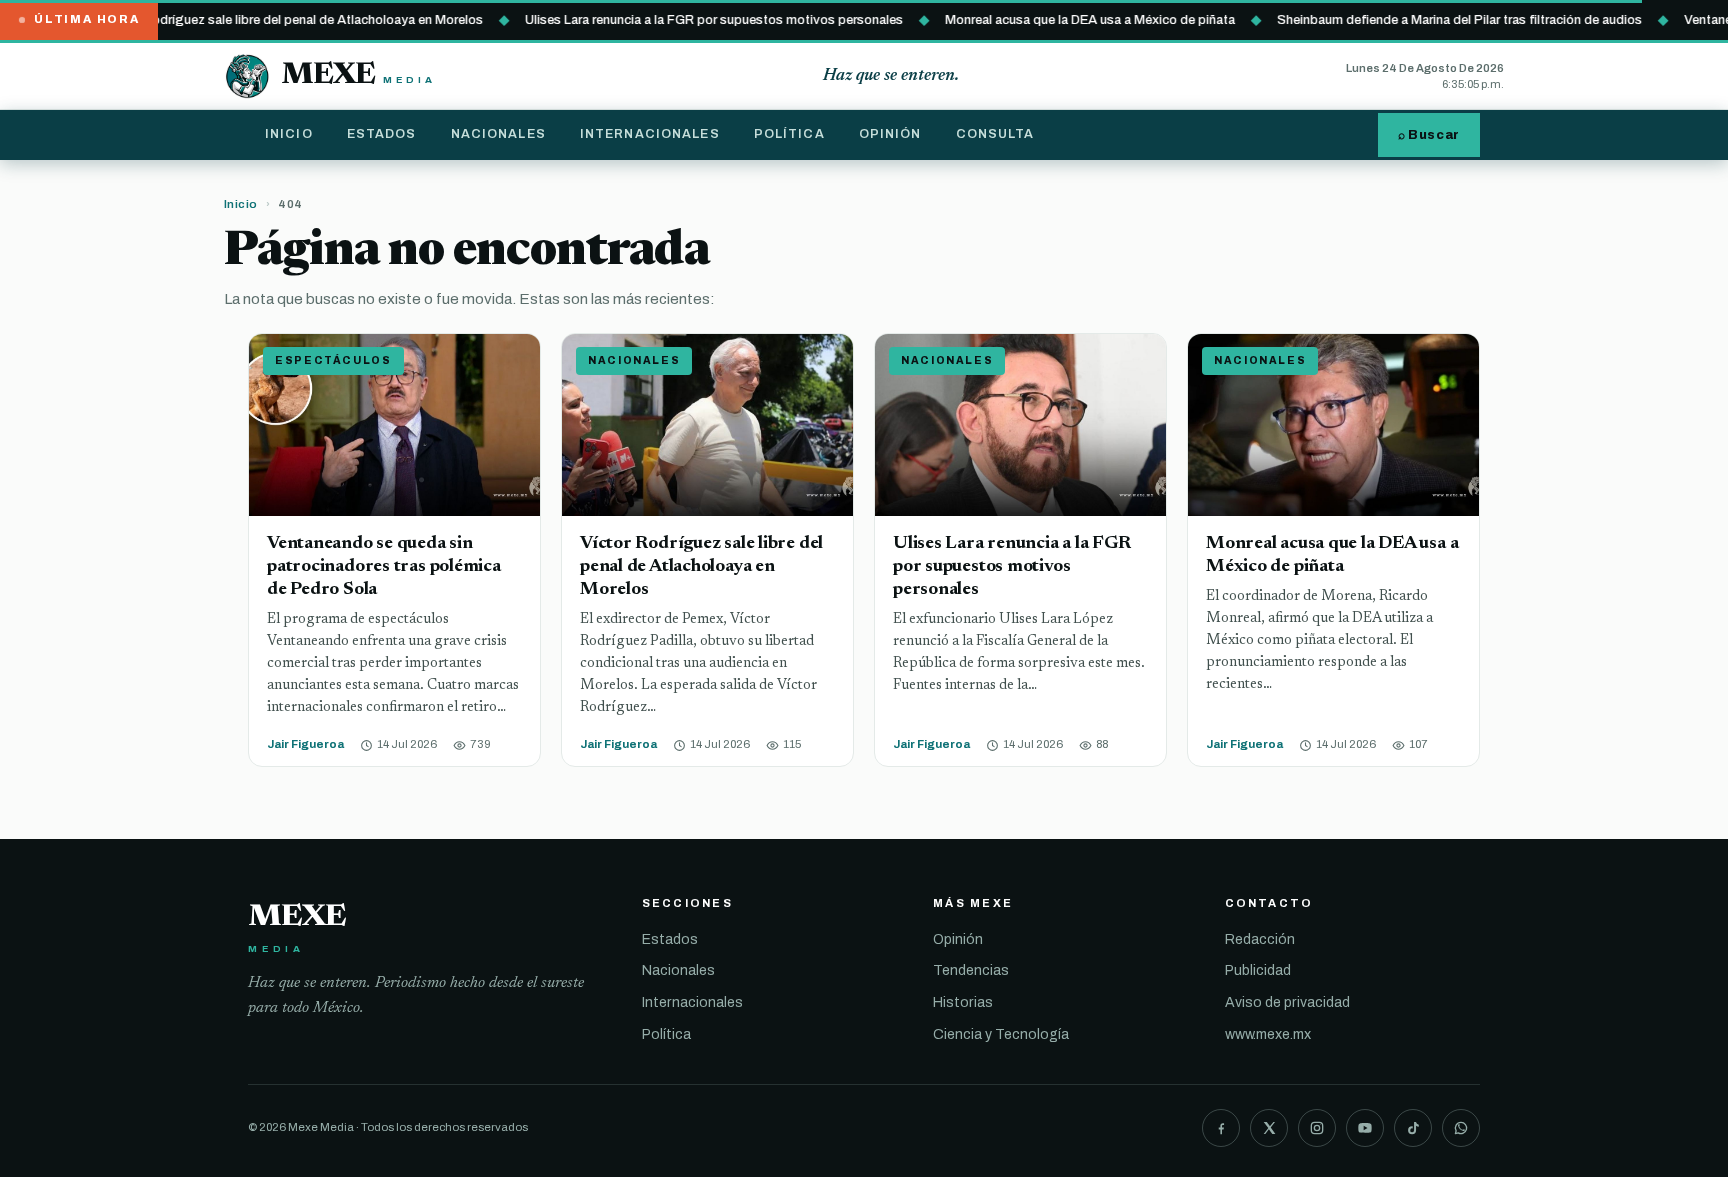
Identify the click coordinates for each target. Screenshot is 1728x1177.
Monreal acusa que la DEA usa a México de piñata (1064, 19)
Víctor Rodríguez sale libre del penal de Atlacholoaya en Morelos (267, 19)
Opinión (890, 134)
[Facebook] (1221, 1128)
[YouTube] (1365, 1128)
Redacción (1260, 939)
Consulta (995, 134)
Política (789, 134)
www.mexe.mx (1268, 1034)
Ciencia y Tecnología (1001, 1034)
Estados (382, 134)
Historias (963, 1002)
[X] (1269, 1128)
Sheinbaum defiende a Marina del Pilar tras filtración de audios (1433, 19)
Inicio (289, 134)
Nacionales (498, 134)
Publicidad (1258, 970)
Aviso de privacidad (1287, 1002)
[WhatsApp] (1461, 1128)
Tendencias (971, 970)
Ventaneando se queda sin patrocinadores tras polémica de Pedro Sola (384, 566)
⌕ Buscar (1429, 135)
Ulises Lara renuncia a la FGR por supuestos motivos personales (688, 19)
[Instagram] (1317, 1128)
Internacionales (650, 134)
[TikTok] (1413, 1128)
